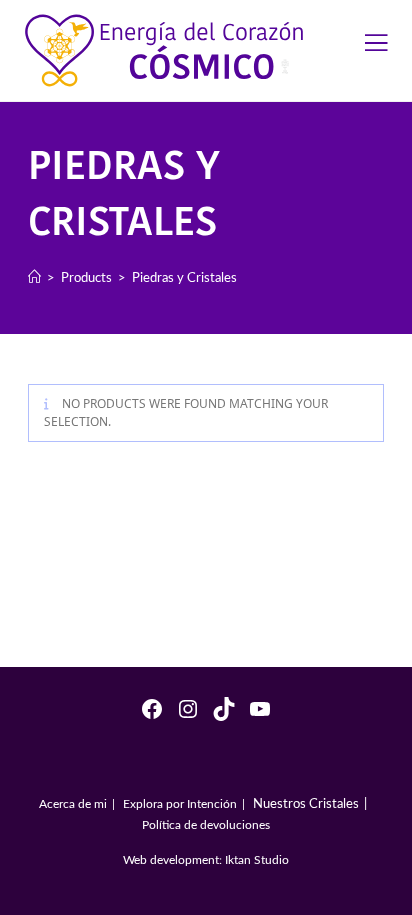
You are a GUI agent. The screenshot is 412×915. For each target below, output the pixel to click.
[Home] (34, 276)
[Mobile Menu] (376, 47)
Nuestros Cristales (306, 802)
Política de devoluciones (206, 824)
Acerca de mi (73, 803)
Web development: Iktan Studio (206, 859)
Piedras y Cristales (184, 276)
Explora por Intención (180, 803)
